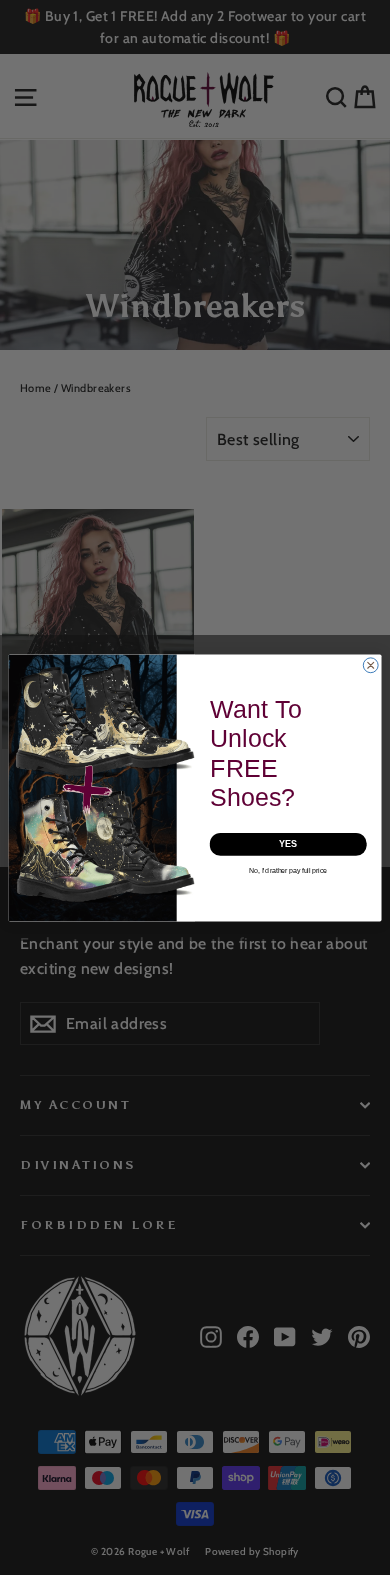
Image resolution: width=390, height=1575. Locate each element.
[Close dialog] (370, 664)
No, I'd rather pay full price (288, 869)
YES (288, 843)
